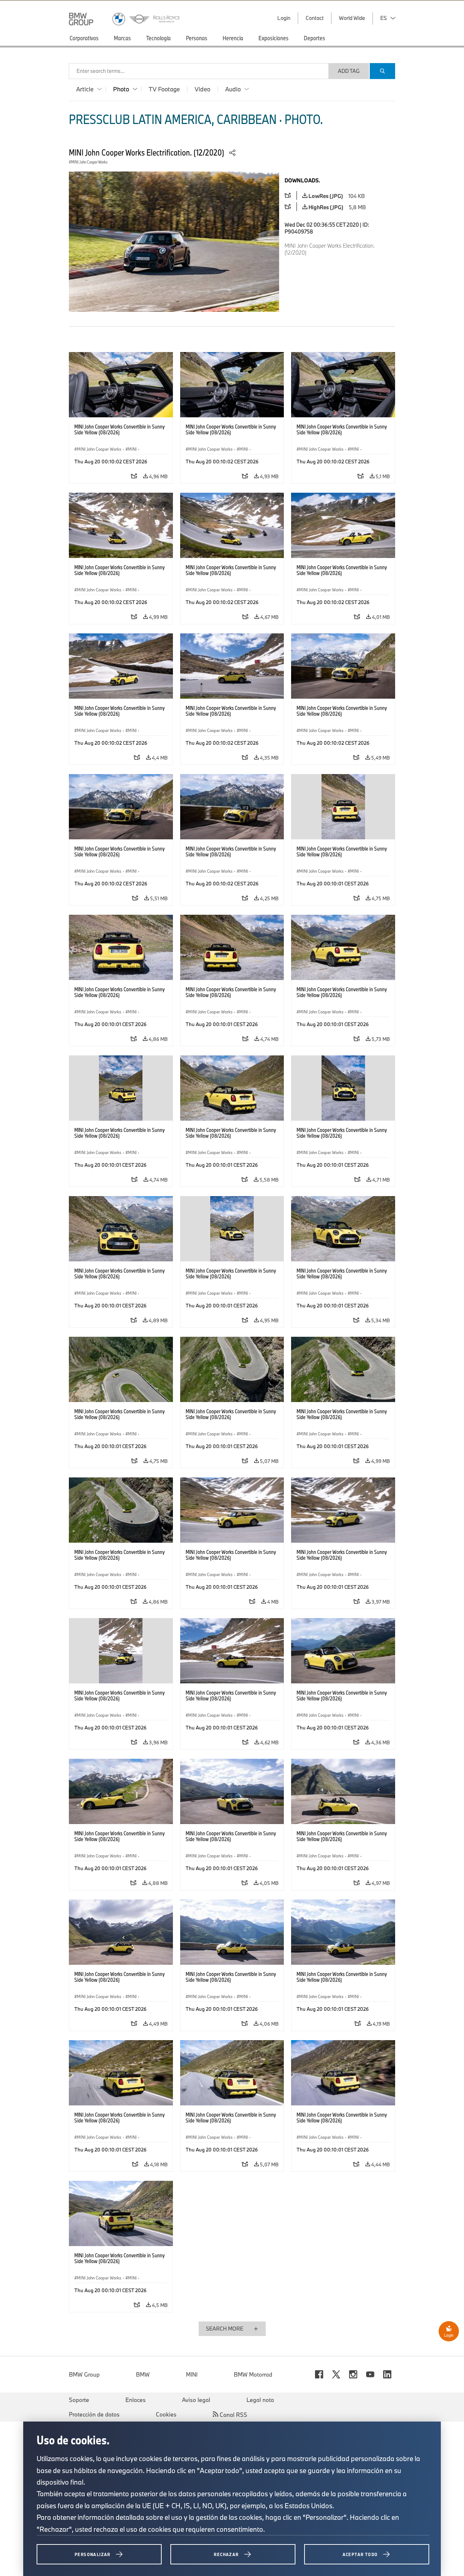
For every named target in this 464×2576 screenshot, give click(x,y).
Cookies (166, 2414)
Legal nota (260, 2400)
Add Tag (349, 71)
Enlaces (136, 2400)
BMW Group (84, 2374)
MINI (192, 2374)
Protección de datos (94, 2414)
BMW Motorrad (253, 2374)
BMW (143, 2374)
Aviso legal (196, 2400)
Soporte (79, 2400)
